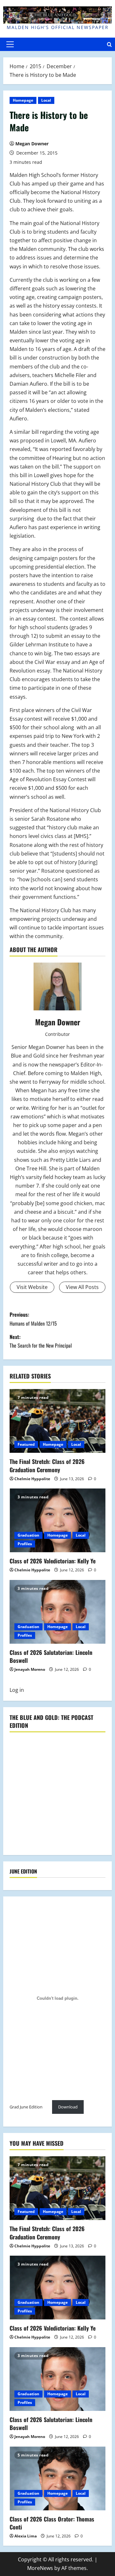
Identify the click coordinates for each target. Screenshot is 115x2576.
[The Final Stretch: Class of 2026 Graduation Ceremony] (57, 1421)
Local (46, 100)
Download (68, 2107)
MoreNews (40, 2568)
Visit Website (32, 1287)
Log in (17, 1690)
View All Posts (82, 1287)
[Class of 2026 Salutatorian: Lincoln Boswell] (57, 1612)
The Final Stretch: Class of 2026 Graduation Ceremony (47, 1465)
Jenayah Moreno (30, 1669)
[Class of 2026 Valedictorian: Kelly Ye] (57, 1520)
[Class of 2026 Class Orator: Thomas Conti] (57, 2478)
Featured (26, 1444)
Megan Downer (32, 144)
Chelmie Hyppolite (32, 1479)
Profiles (25, 1544)
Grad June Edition (26, 2107)
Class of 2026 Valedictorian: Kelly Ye (53, 1561)
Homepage (23, 100)
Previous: (33, 1319)
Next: (41, 1341)
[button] (10, 44)
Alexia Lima (26, 2536)
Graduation (28, 1535)
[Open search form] (109, 44)
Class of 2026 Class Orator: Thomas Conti (52, 2523)
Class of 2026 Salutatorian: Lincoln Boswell (51, 1656)
